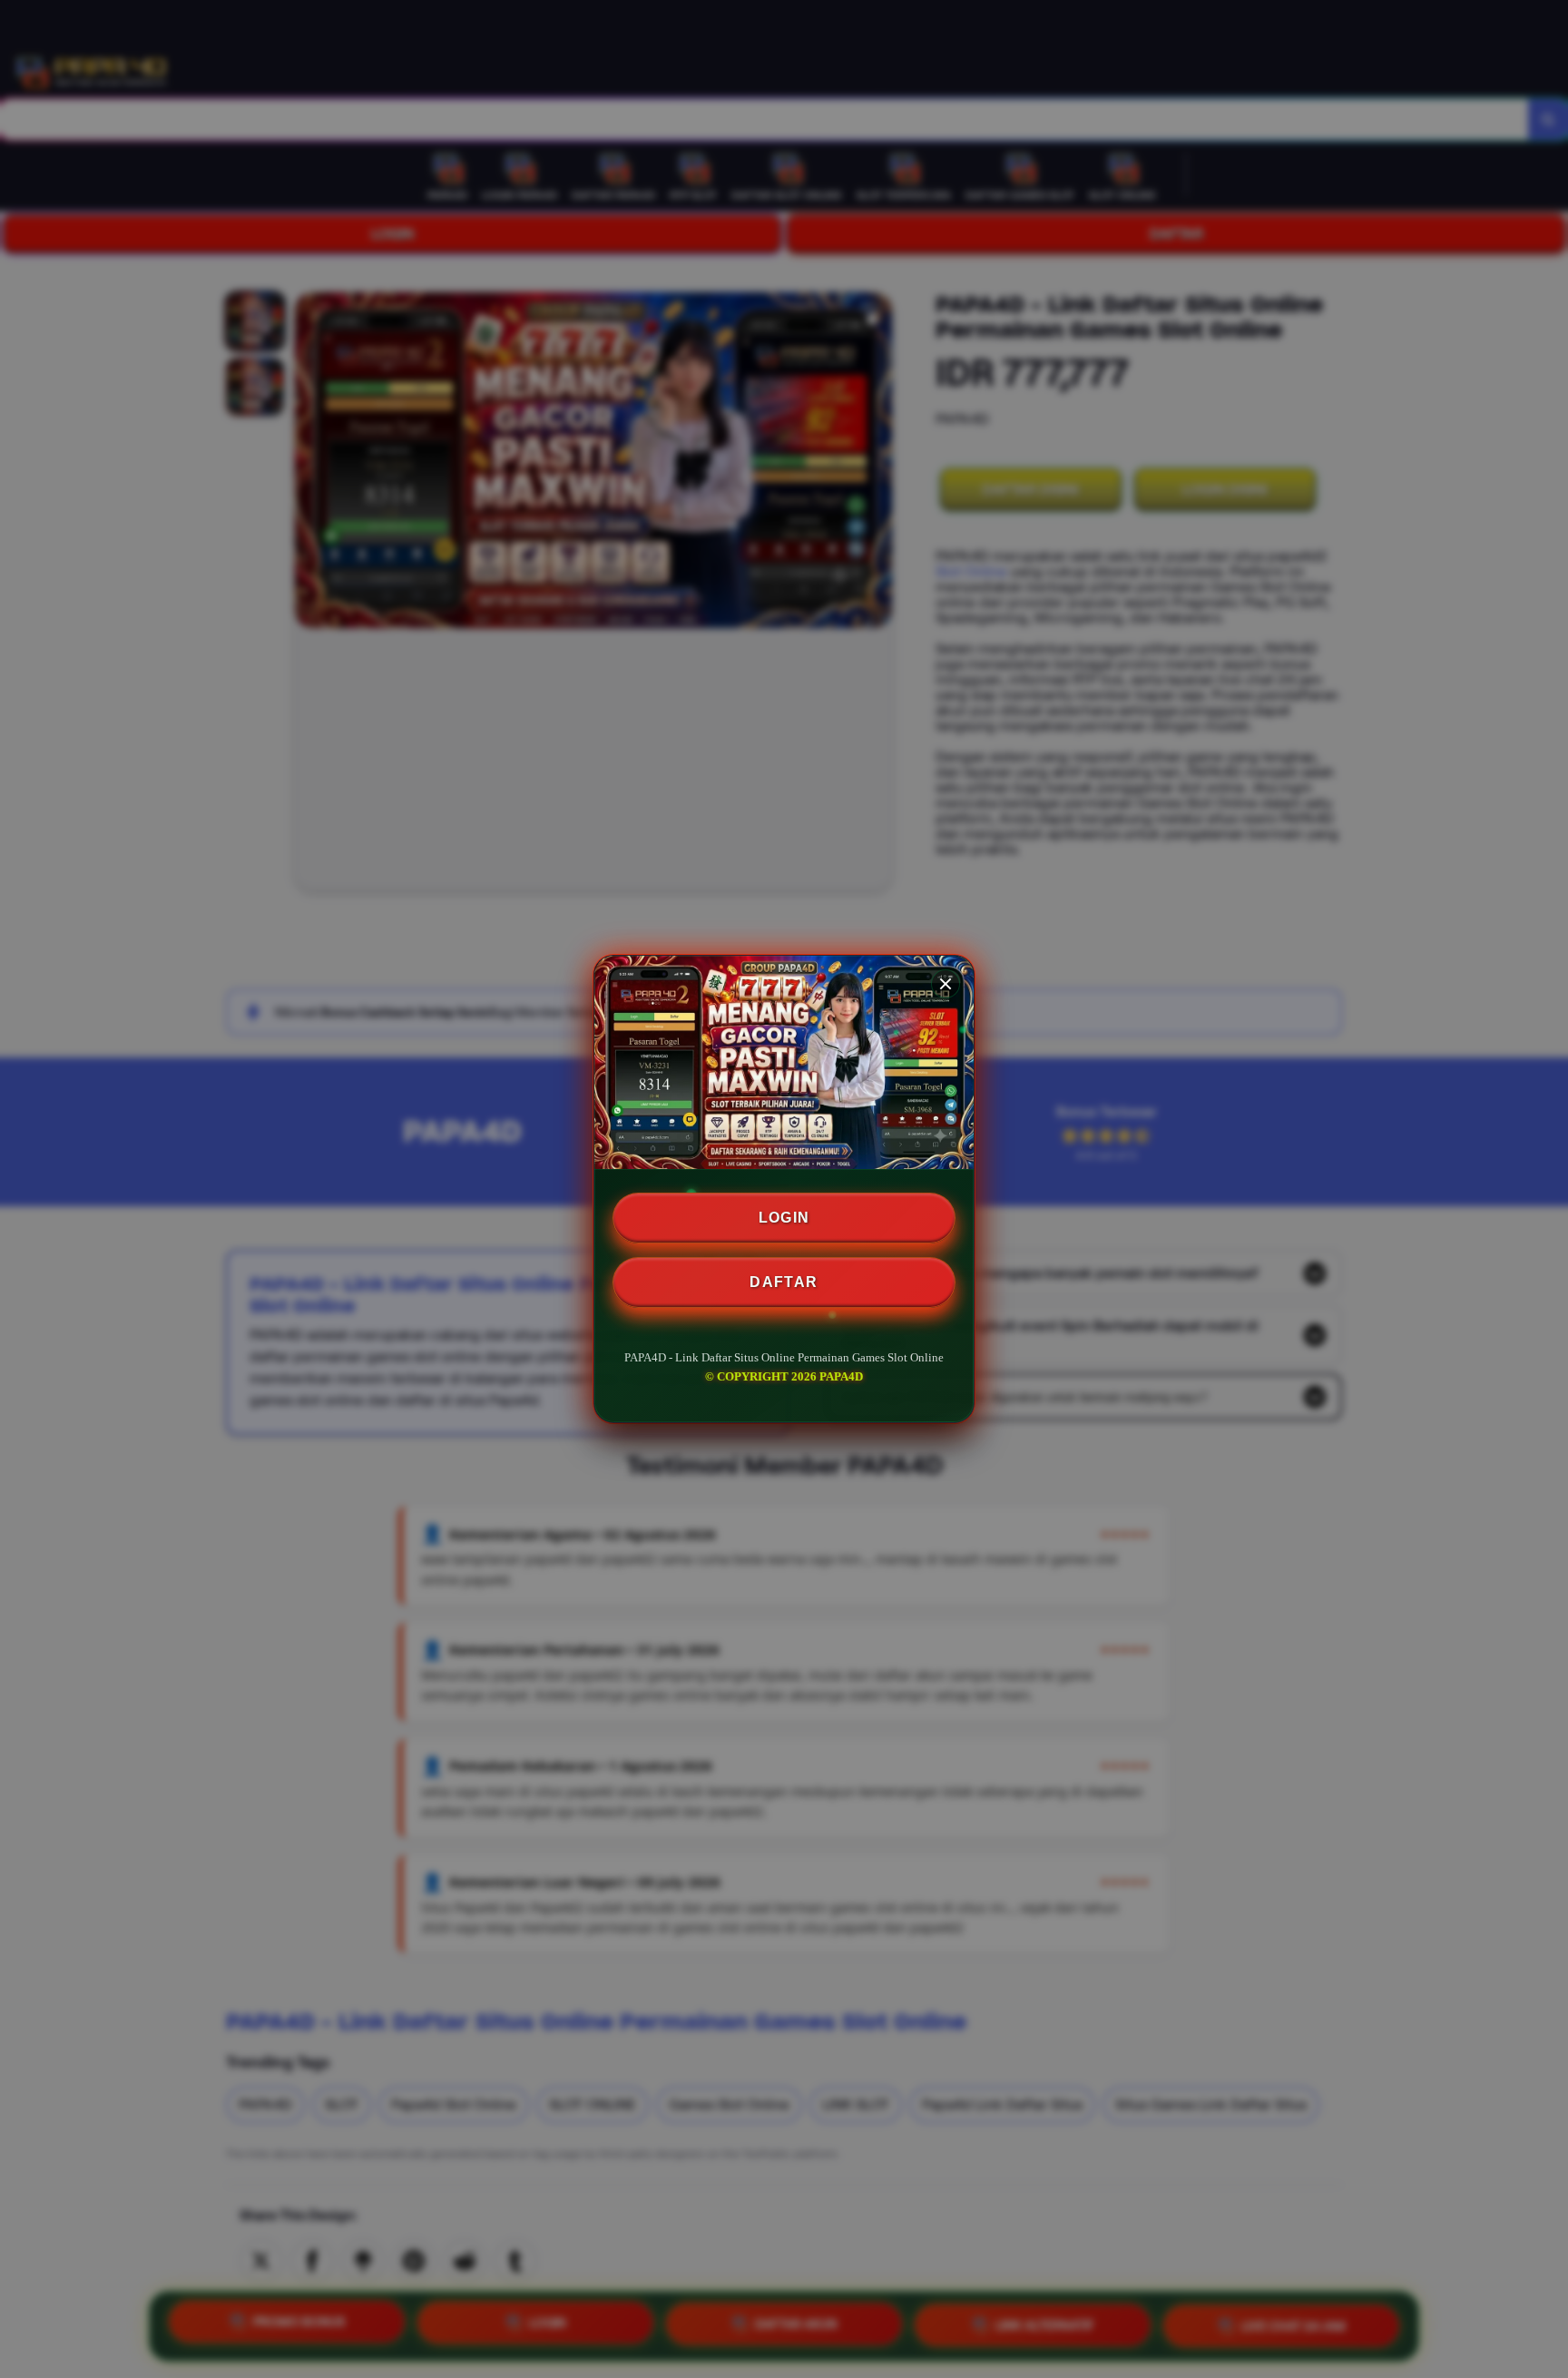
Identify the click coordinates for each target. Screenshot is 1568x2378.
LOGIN (784, 1218)
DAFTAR (784, 1282)
